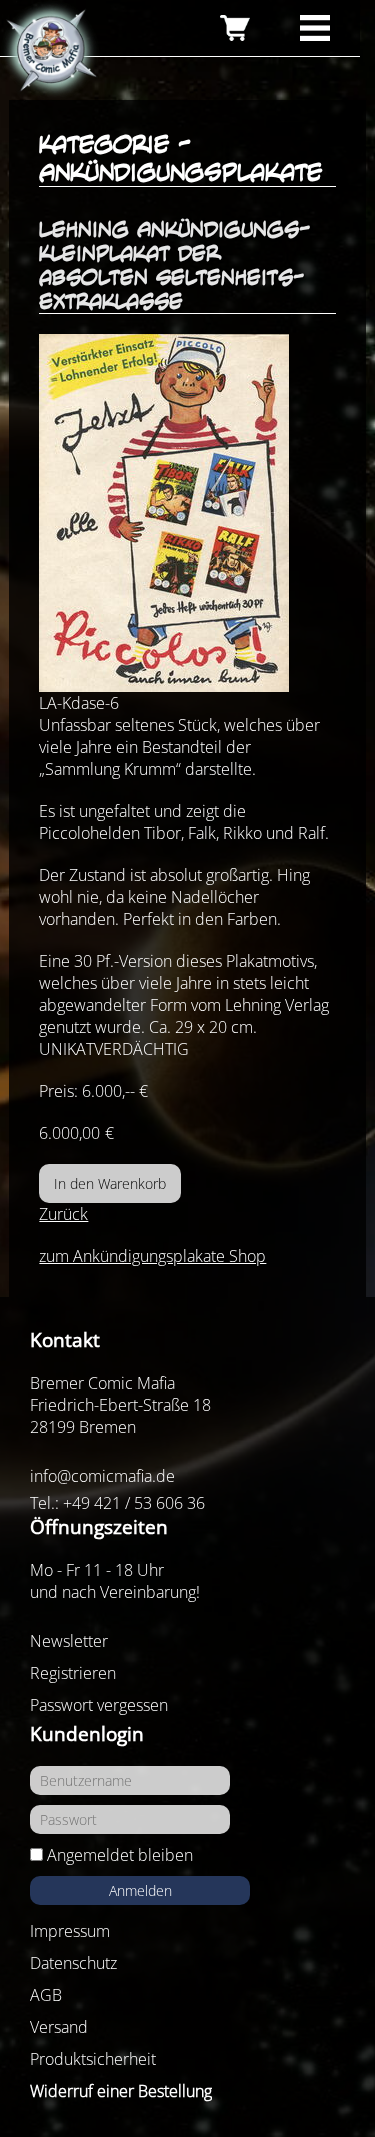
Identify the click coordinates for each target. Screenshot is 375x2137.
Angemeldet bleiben (120, 1855)
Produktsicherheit (93, 2059)
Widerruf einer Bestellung (121, 2091)
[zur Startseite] (50, 51)
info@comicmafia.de (102, 1476)
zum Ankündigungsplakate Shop (152, 1256)
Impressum (70, 1931)
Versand (59, 2027)
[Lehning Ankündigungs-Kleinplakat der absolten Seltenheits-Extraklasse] (187, 513)
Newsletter (69, 1641)
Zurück (63, 1214)
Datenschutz (73, 1963)
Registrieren (73, 1673)
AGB (46, 1995)
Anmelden (140, 1890)
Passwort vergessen (99, 1705)
